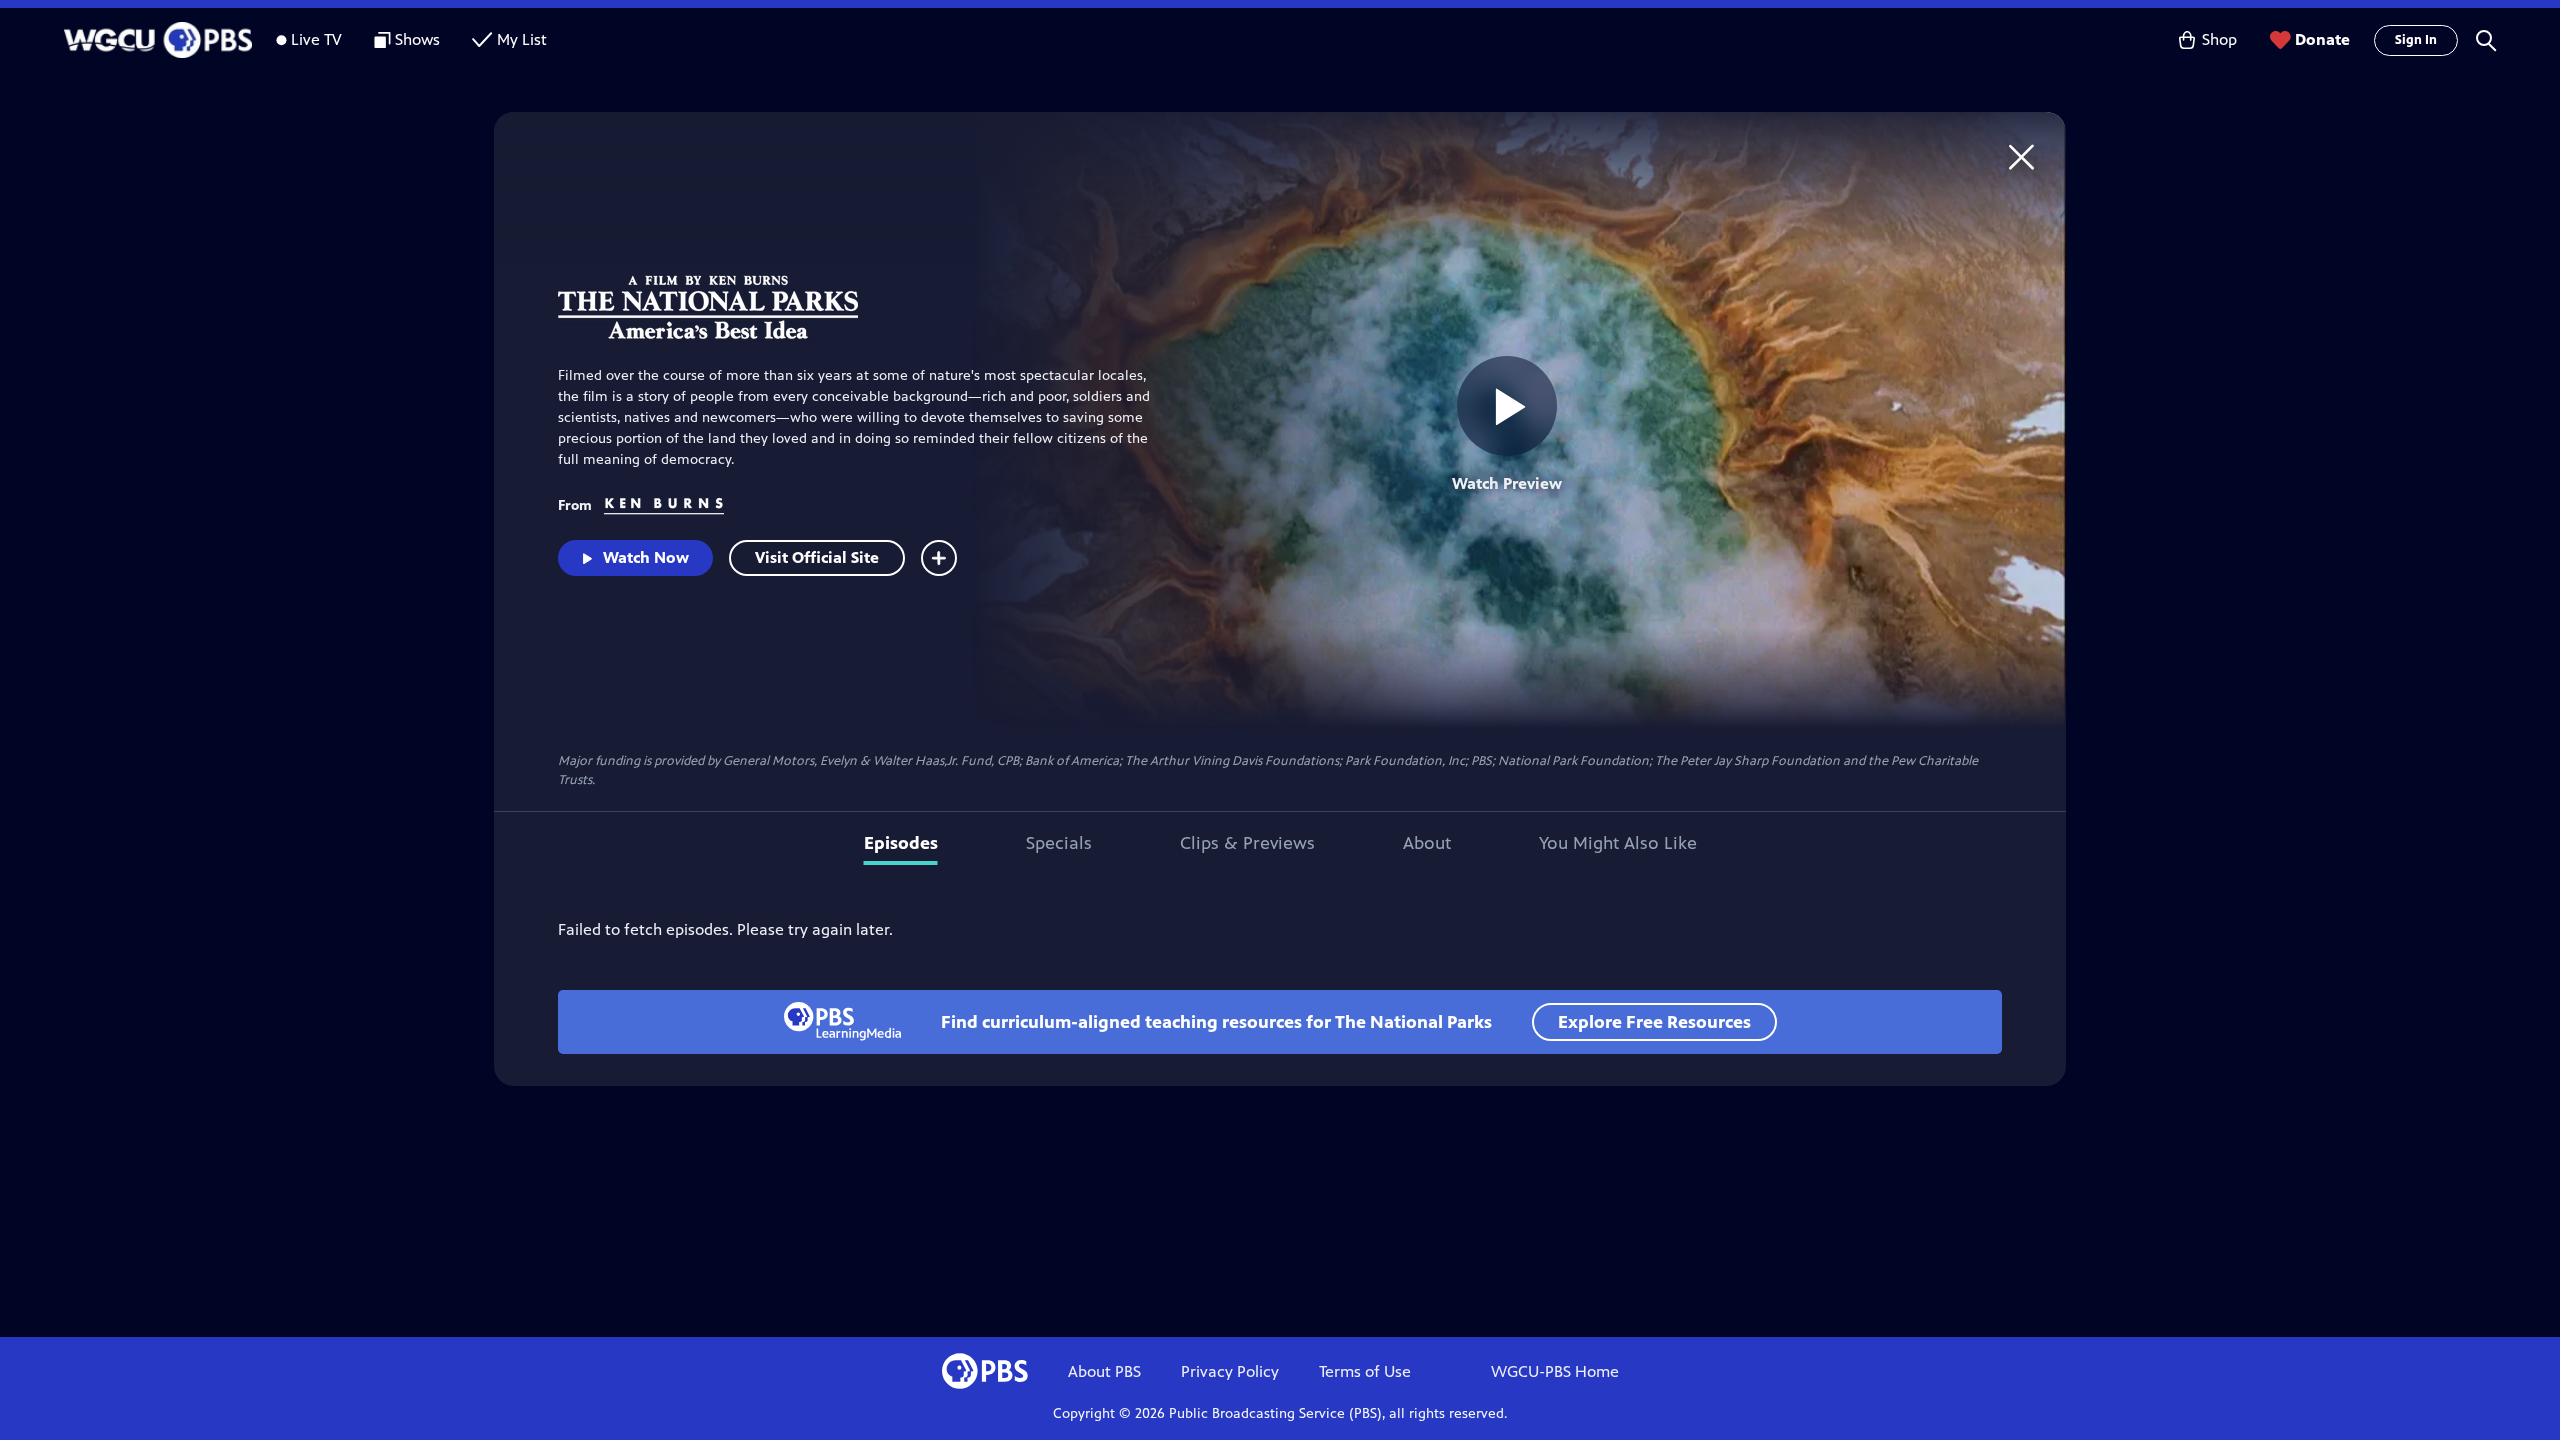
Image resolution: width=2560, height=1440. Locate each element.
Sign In (2416, 40)
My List (522, 39)
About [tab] (1427, 843)
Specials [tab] (1059, 843)
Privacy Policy (1230, 1371)
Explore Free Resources (1654, 1022)
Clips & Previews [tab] (1247, 843)
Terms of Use (1365, 1371)
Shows (417, 39)
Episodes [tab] (901, 843)
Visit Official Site (817, 557)
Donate (2322, 39)
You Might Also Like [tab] (1618, 843)
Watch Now (646, 557)
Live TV (316, 39)
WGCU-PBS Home (1555, 1371)
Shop (2219, 39)
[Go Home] (2021, 156)
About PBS (1104, 1371)
